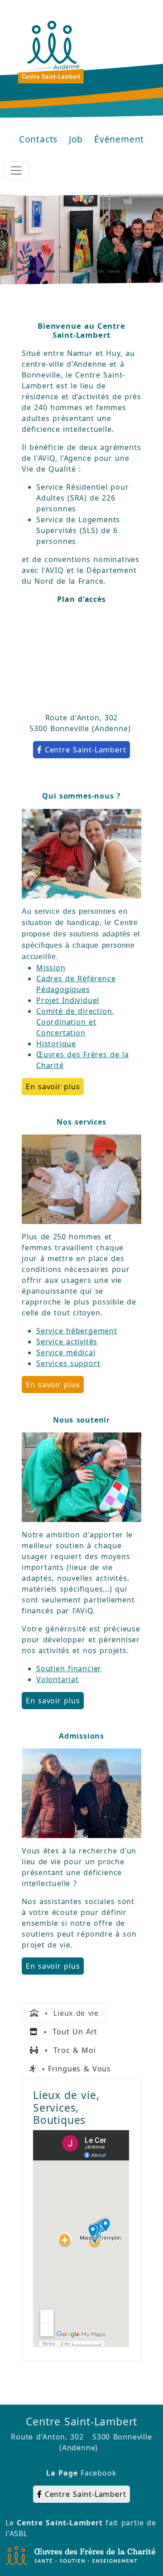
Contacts (38, 139)
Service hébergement (77, 1331)
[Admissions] (81, 1792)
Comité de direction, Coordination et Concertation (75, 1022)
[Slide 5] (114, 272)
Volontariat (58, 1679)
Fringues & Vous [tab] (74, 2069)
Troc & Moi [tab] (67, 2050)
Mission (51, 968)
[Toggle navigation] (16, 170)
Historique (56, 1044)
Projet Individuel (68, 1000)
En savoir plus (53, 1087)
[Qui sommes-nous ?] (81, 853)
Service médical (66, 1352)
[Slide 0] (33, 272)
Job (76, 139)
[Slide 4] (98, 272)
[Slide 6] (130, 272)
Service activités (67, 1342)
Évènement (119, 139)
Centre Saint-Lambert (86, 750)
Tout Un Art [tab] (68, 2032)
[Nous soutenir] (81, 1476)
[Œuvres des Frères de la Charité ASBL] (80, 2555)
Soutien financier (69, 1668)
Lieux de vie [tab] (69, 2013)
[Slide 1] (49, 272)
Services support (68, 1363)
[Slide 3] (81, 272)
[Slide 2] (65, 272)
